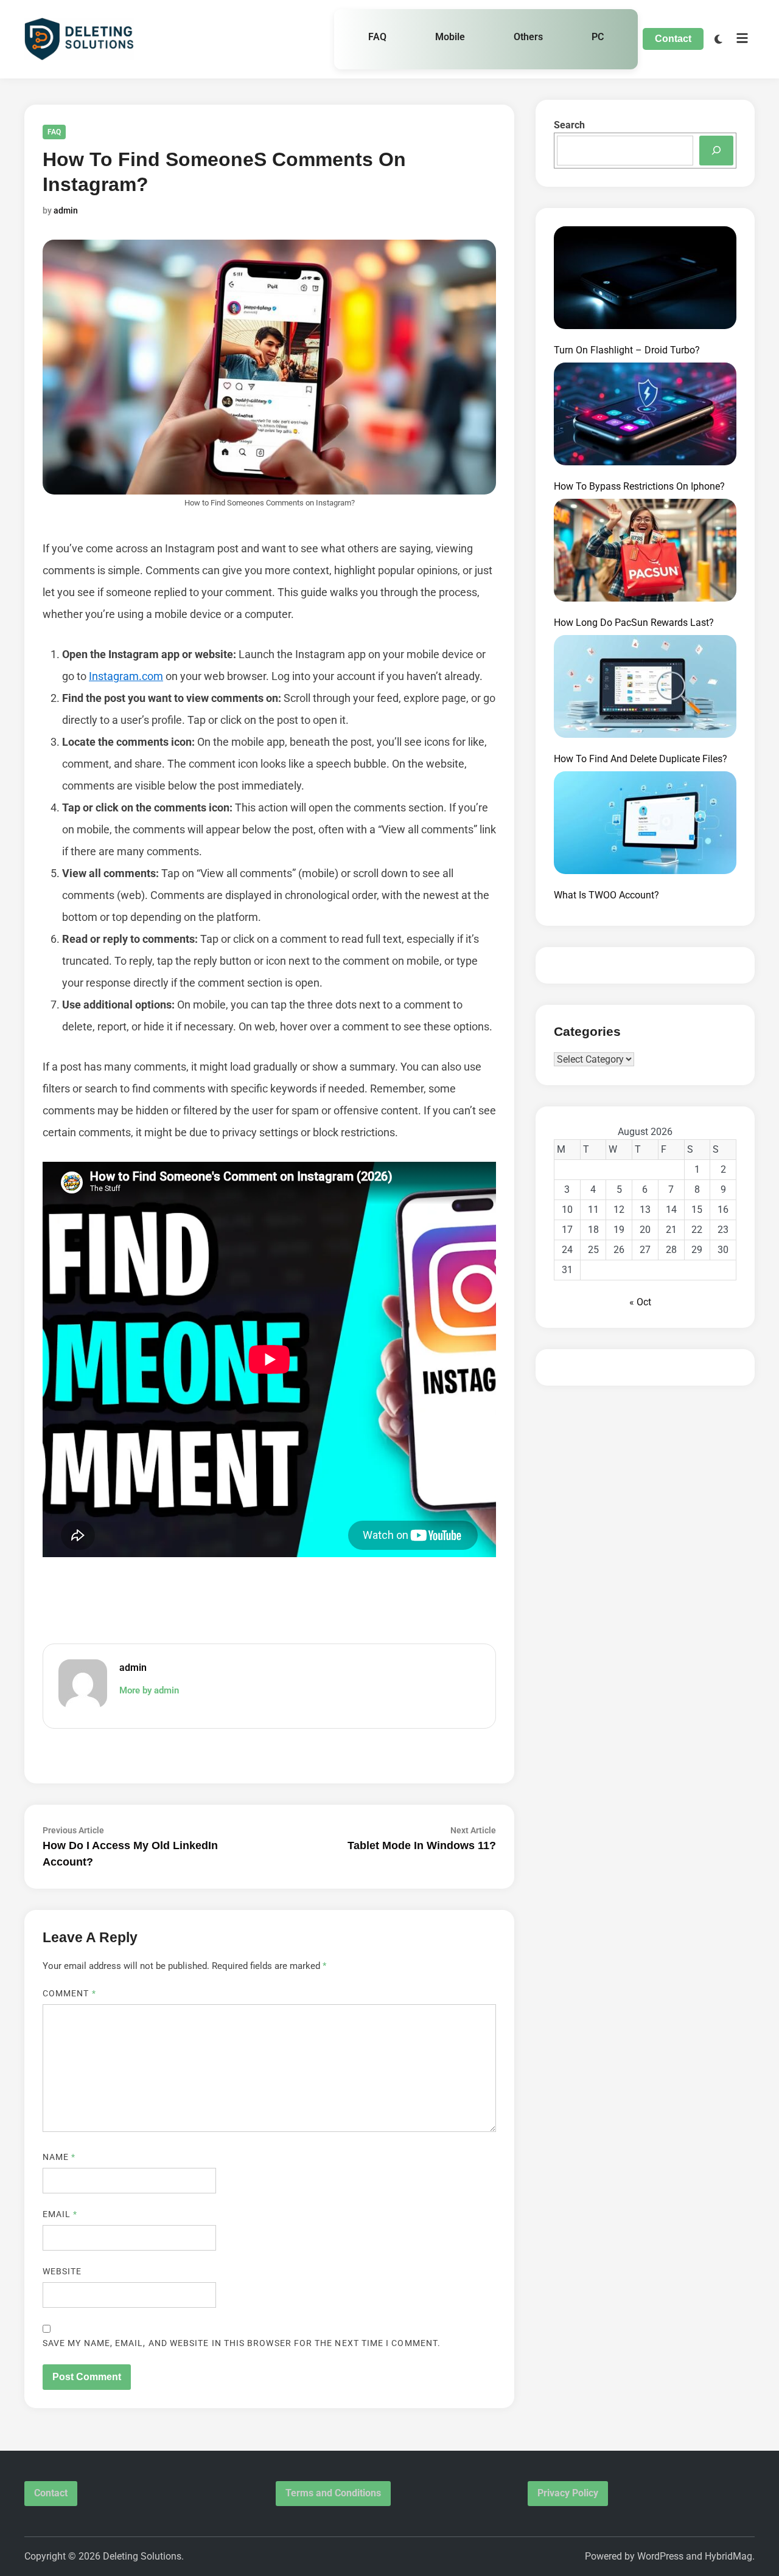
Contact (673, 39)
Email (60, 2214)
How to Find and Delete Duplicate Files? (641, 759)
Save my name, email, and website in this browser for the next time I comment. (242, 2343)
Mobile (450, 37)
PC (598, 37)
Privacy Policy (568, 2493)
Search (569, 125)
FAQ (377, 37)
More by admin (149, 1690)
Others (528, 37)
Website (62, 2271)
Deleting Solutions (142, 2556)
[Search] (716, 151)
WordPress (660, 2556)
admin (66, 210)
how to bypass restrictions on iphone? (639, 486)
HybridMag (728, 2556)
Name (59, 2157)
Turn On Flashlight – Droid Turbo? (627, 350)
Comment (69, 1993)
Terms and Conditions (333, 2493)
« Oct (640, 1302)
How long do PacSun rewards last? (634, 623)
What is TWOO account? (606, 895)
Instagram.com (126, 676)
